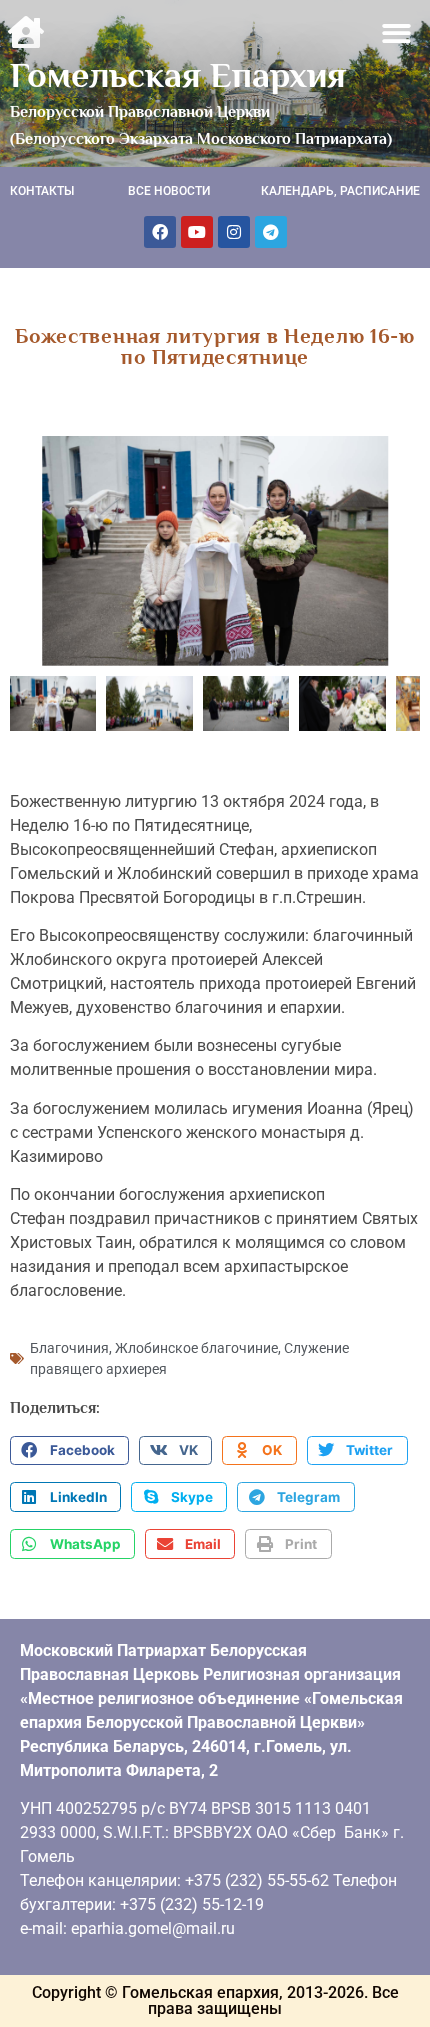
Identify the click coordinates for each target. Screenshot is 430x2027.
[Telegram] (271, 232)
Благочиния (69, 1348)
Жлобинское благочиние (196, 1348)
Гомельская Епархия (178, 75)
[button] (397, 33)
